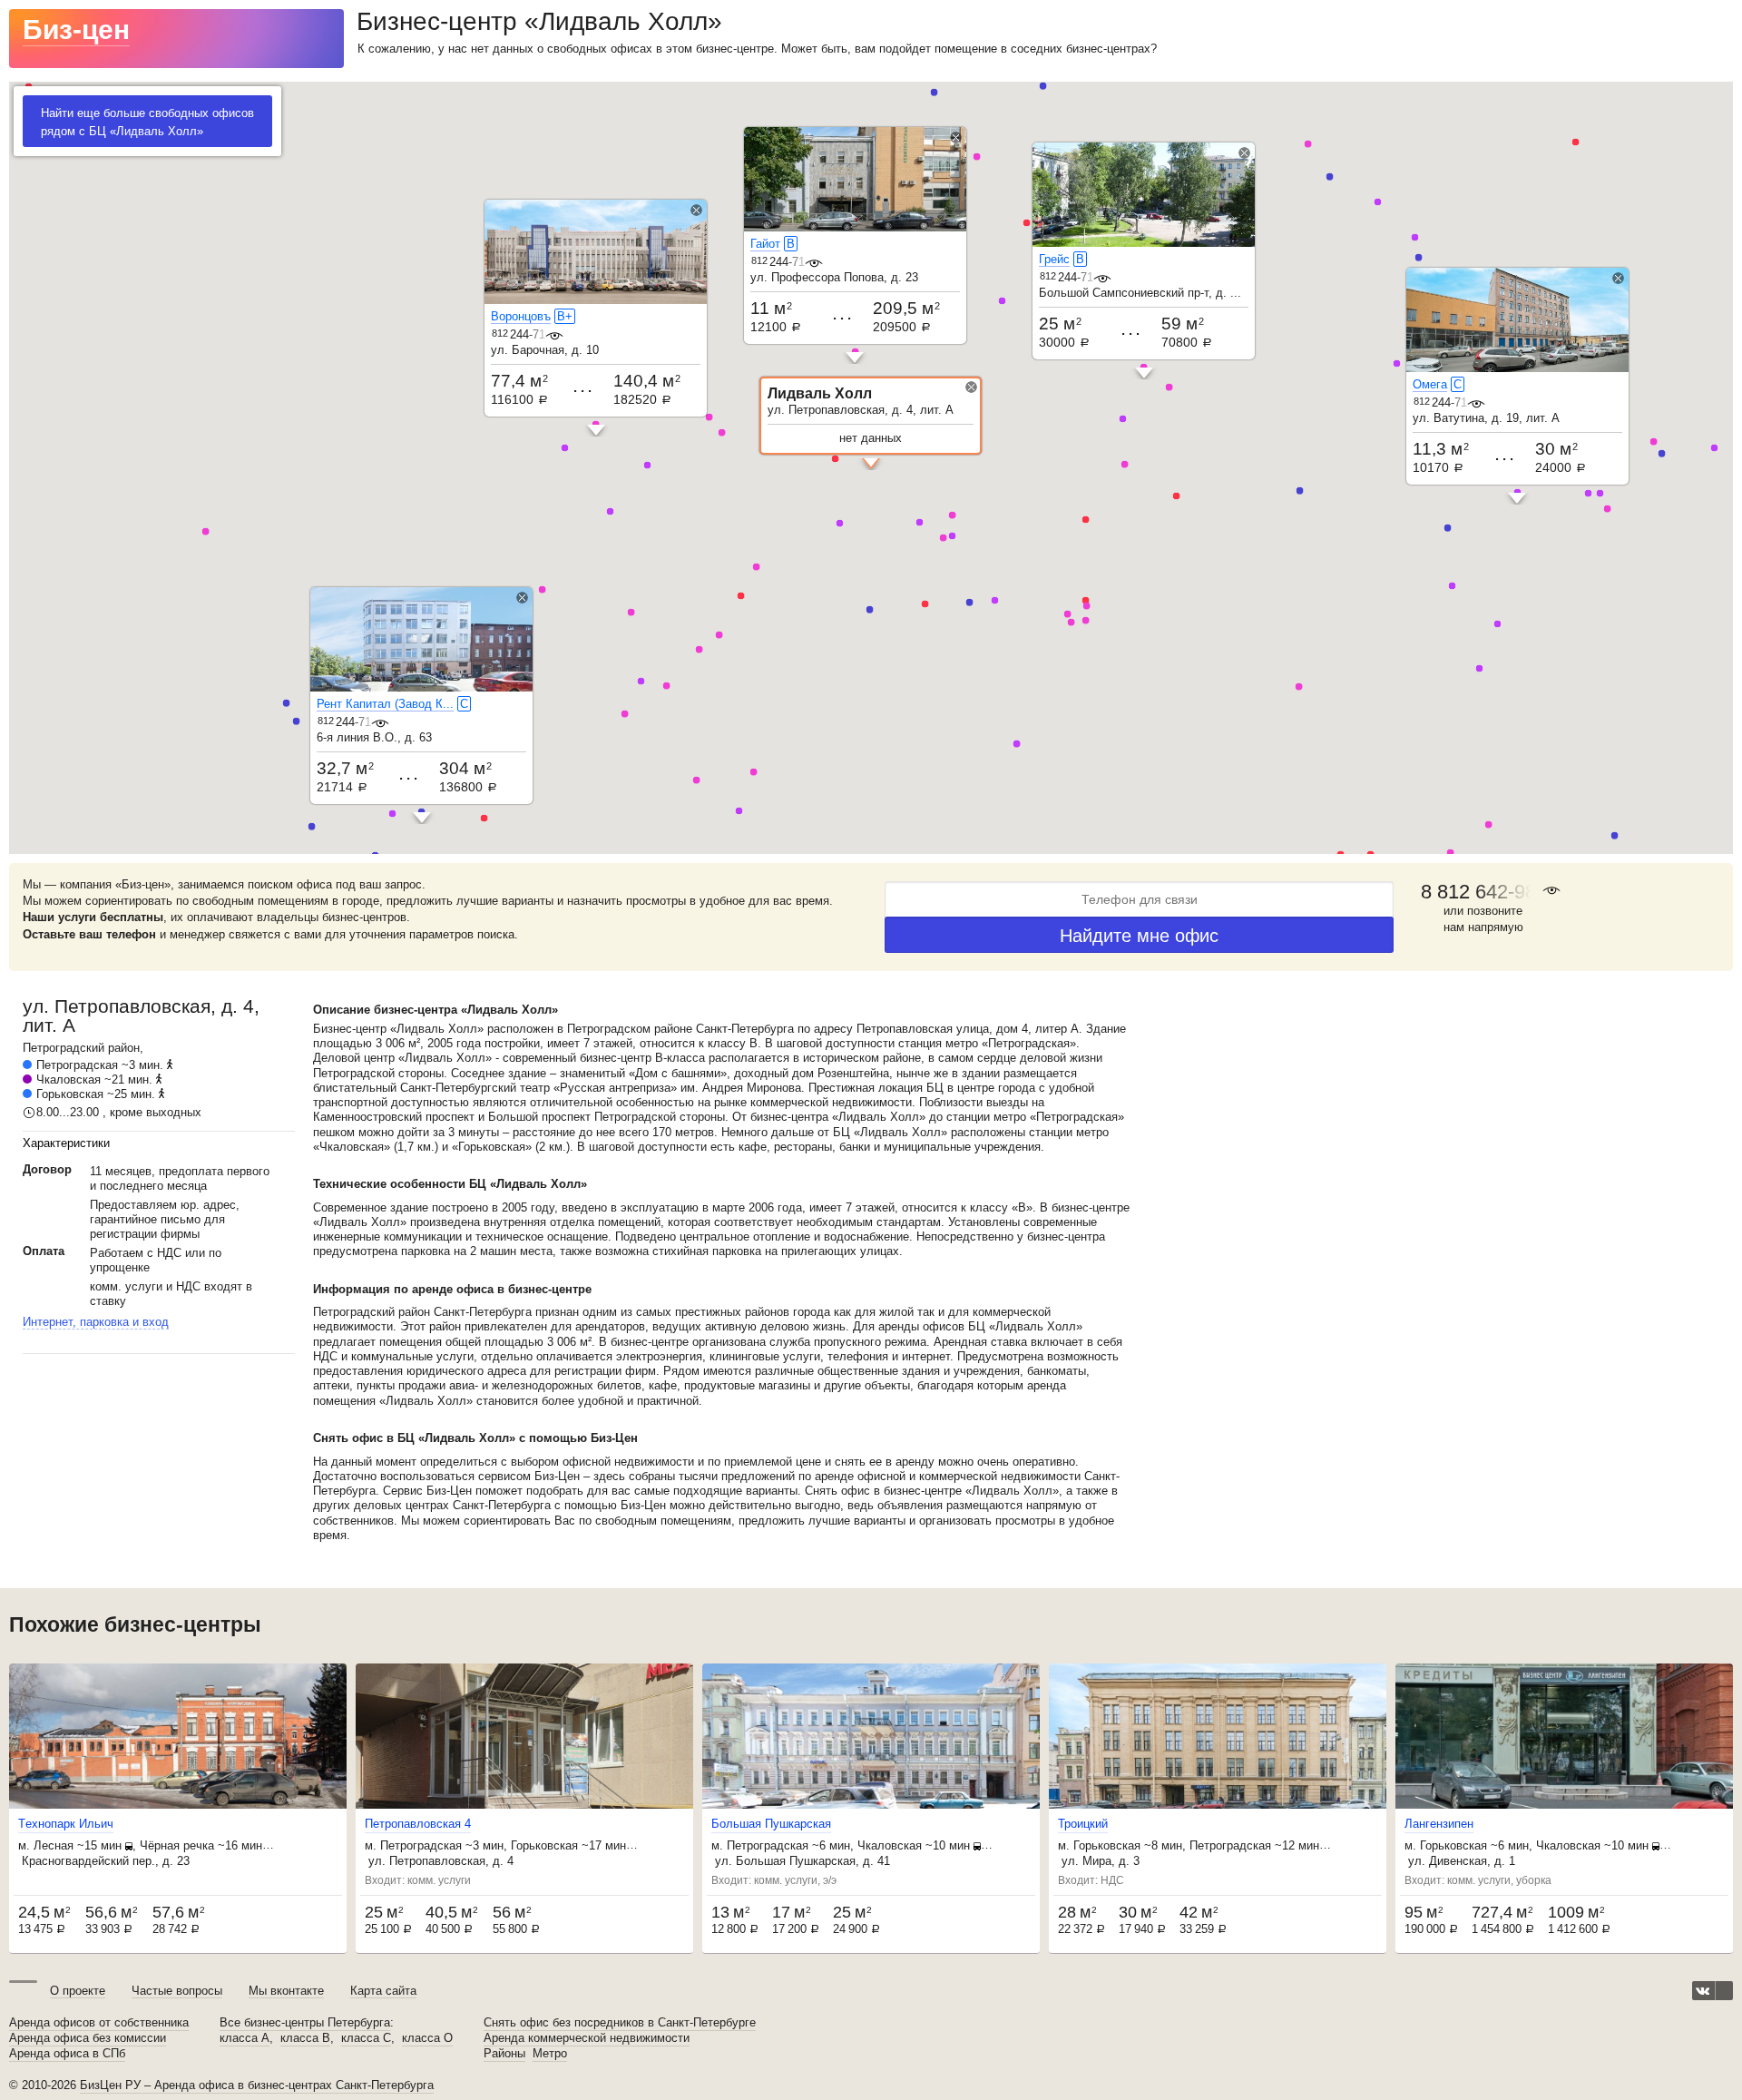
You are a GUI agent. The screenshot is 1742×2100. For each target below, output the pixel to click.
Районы (504, 2054)
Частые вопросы (177, 1991)
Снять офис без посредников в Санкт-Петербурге (620, 2023)
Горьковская (70, 1094)
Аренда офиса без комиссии (88, 2038)
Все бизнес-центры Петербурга (305, 2023)
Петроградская (77, 1065)
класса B (305, 2038)
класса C (366, 2038)
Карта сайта (383, 1991)
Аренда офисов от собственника (99, 2023)
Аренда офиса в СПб (67, 2054)
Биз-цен (76, 29)
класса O (427, 2038)
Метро (550, 2054)
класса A (245, 2038)
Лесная (54, 1845)
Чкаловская (69, 1079)
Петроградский (64, 1048)
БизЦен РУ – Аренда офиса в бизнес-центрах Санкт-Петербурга (257, 2085)
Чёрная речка (177, 1845)
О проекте (78, 1991)
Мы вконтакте (286, 1991)
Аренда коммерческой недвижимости (587, 2038)
